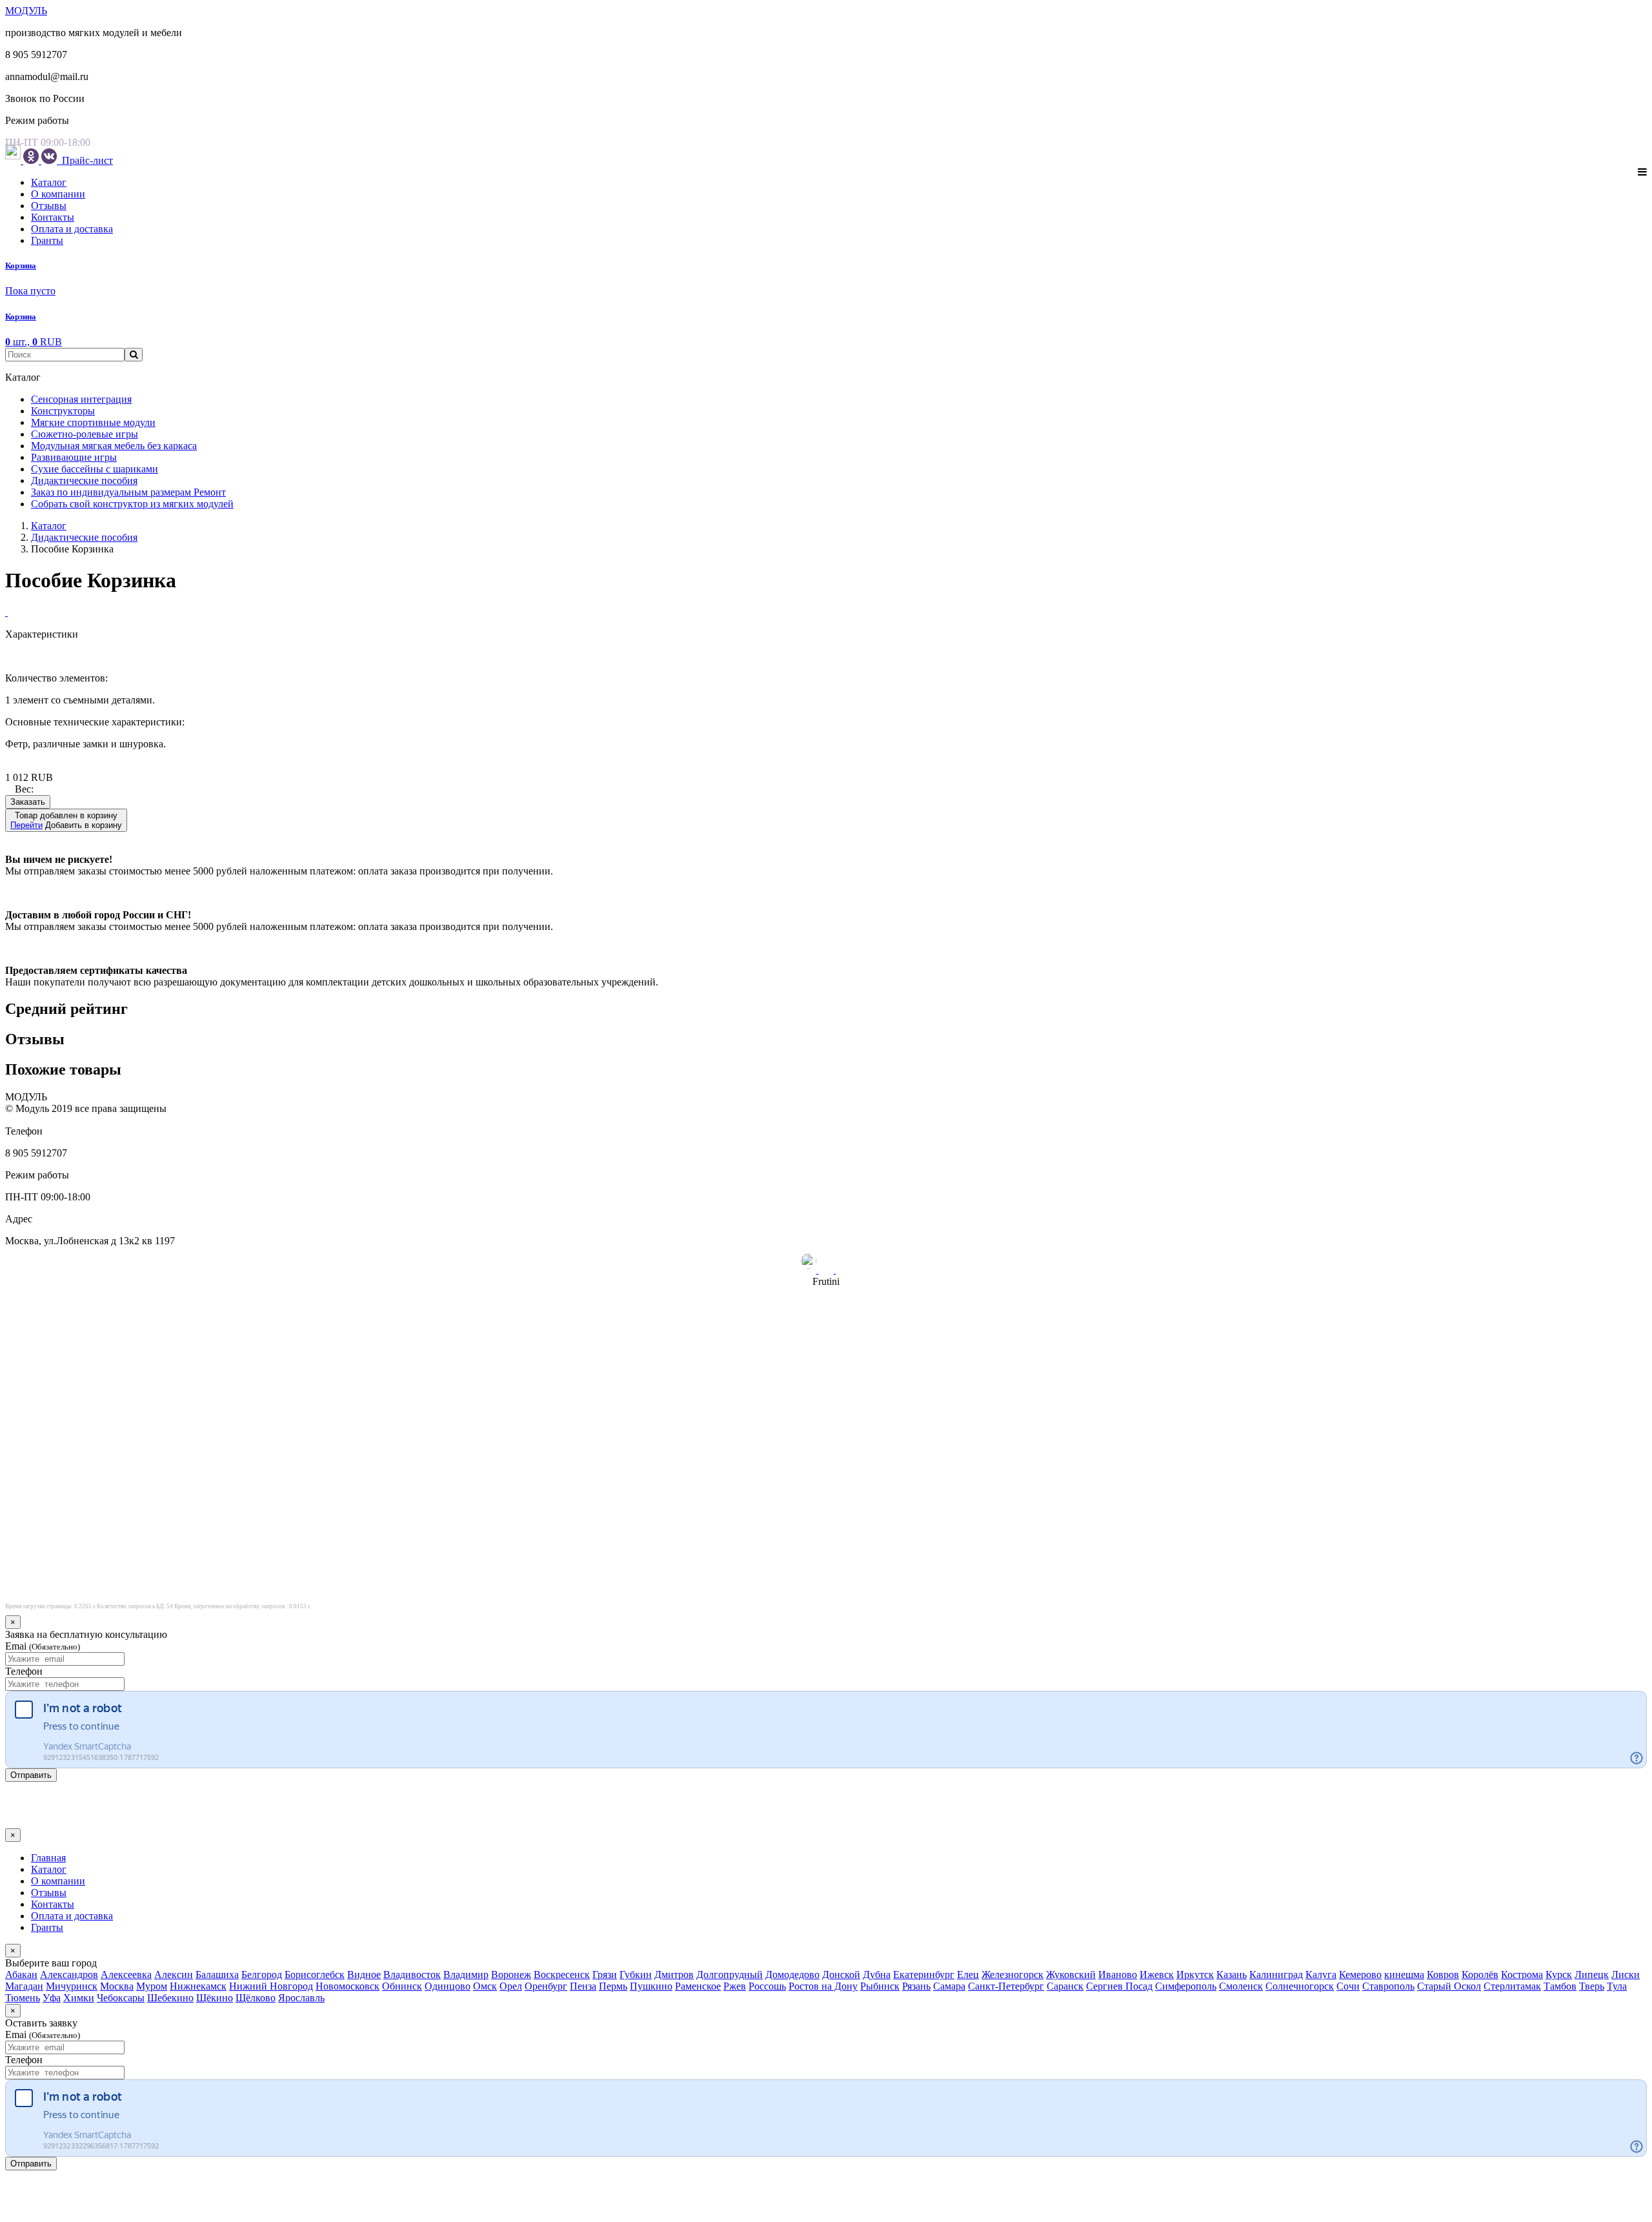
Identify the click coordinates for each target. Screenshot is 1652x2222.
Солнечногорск (1300, 1986)
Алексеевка (126, 1975)
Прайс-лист (86, 160)
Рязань (916, 1986)
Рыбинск (880, 1986)
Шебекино (170, 1998)
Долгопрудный (730, 1975)
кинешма (1404, 1975)
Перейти (26, 825)
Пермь (613, 1986)
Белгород (262, 1975)
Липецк (1592, 1975)
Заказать (28, 802)
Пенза (583, 1986)
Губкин (636, 1975)
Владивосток (412, 1975)
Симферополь (1186, 1986)
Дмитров (674, 1975)
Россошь (767, 1986)
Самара (949, 1986)
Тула (1617, 1986)
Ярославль (301, 1998)
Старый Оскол (1449, 1986)
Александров (69, 1975)
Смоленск (1241, 1986)
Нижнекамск (198, 1986)
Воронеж (511, 1975)
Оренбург (546, 1986)
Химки (79, 1998)
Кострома (1522, 1975)
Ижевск (1157, 1975)
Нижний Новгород (271, 1986)
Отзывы (49, 206)
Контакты (53, 217)
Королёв (1480, 1975)
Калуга (1321, 1975)
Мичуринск (72, 1986)
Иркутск (1195, 1975)
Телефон (24, 1671)
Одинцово (448, 1986)
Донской (841, 1975)
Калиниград (1276, 1975)
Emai (43, 1646)
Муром (152, 1986)
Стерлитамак (1512, 1986)
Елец (968, 1975)
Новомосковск (348, 1986)
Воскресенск (562, 1975)
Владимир (466, 1975)
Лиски (1626, 1975)
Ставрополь (1388, 1986)
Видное (364, 1975)
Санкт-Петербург (1006, 1986)
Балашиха (217, 1975)
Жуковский (1071, 1975)
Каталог (49, 182)
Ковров (1443, 1975)
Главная (48, 1858)
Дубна (877, 1975)
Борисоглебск (315, 1975)
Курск (1559, 1975)
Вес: (24, 789)
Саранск (1065, 1986)
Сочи (1348, 1986)
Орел (511, 1986)
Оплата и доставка (72, 229)
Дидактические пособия (84, 537)
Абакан (21, 1975)
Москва (117, 1986)
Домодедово (792, 1975)
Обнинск (402, 1986)
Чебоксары (121, 1998)
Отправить (31, 1775)
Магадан (24, 1986)
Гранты (47, 240)
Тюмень (23, 1998)
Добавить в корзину (66, 820)
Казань (1232, 1975)
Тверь (1592, 1986)
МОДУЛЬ (26, 11)
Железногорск (1012, 1975)
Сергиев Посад (1119, 1986)
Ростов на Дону (823, 1986)
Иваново (1118, 1975)
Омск (485, 1986)
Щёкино (215, 1998)
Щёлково (256, 1998)
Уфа (52, 1998)
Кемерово (1360, 1975)
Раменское (698, 1986)
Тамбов (1560, 1986)
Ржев (735, 1986)
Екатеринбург (924, 1975)
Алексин (174, 1975)
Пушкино (651, 1986)
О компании (58, 194)
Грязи (605, 1975)
